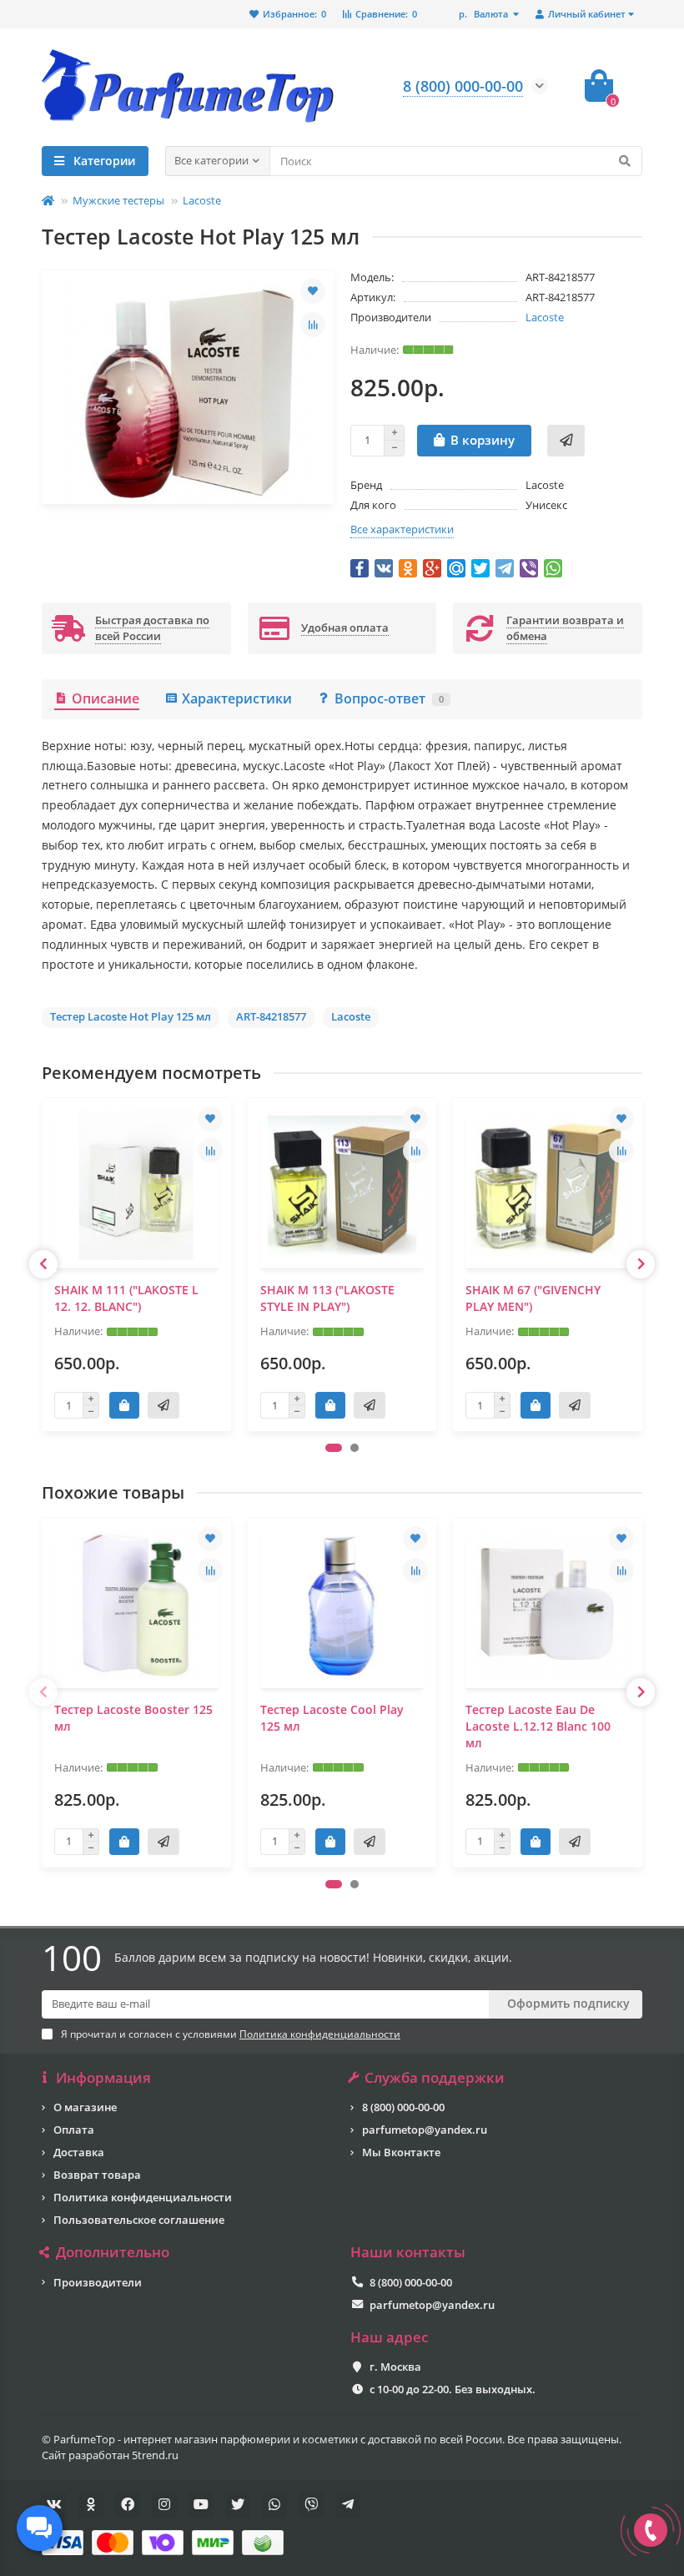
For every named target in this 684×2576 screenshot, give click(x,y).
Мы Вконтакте (401, 2152)
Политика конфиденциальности (143, 2197)
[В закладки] (313, 291)
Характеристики (237, 698)
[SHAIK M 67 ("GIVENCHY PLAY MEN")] (548, 1185)
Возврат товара (97, 2175)
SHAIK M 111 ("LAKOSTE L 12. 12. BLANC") (126, 1298)
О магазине (85, 2107)
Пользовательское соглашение (139, 2220)
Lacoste (202, 200)
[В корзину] (124, 1405)
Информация (103, 2078)
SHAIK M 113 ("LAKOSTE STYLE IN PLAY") (327, 1298)
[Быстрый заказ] (566, 441)
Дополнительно (113, 2252)
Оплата (74, 2130)
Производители (98, 2282)
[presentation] (43, 1264)
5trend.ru (155, 2455)
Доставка (79, 2152)
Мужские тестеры (118, 200)
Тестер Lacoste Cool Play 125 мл (332, 1718)
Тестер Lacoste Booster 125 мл (133, 1718)
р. (483, 14)
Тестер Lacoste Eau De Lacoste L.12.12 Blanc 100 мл (538, 1726)
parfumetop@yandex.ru (425, 2130)
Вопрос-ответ (389, 698)
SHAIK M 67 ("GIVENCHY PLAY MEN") (533, 1298)
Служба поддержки (435, 2078)
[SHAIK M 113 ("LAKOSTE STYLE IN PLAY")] (342, 1185)
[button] (334, 1448)
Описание (106, 698)
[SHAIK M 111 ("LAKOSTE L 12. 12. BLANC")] (136, 1185)
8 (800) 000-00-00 (403, 2107)
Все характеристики (402, 529)
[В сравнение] (313, 325)
